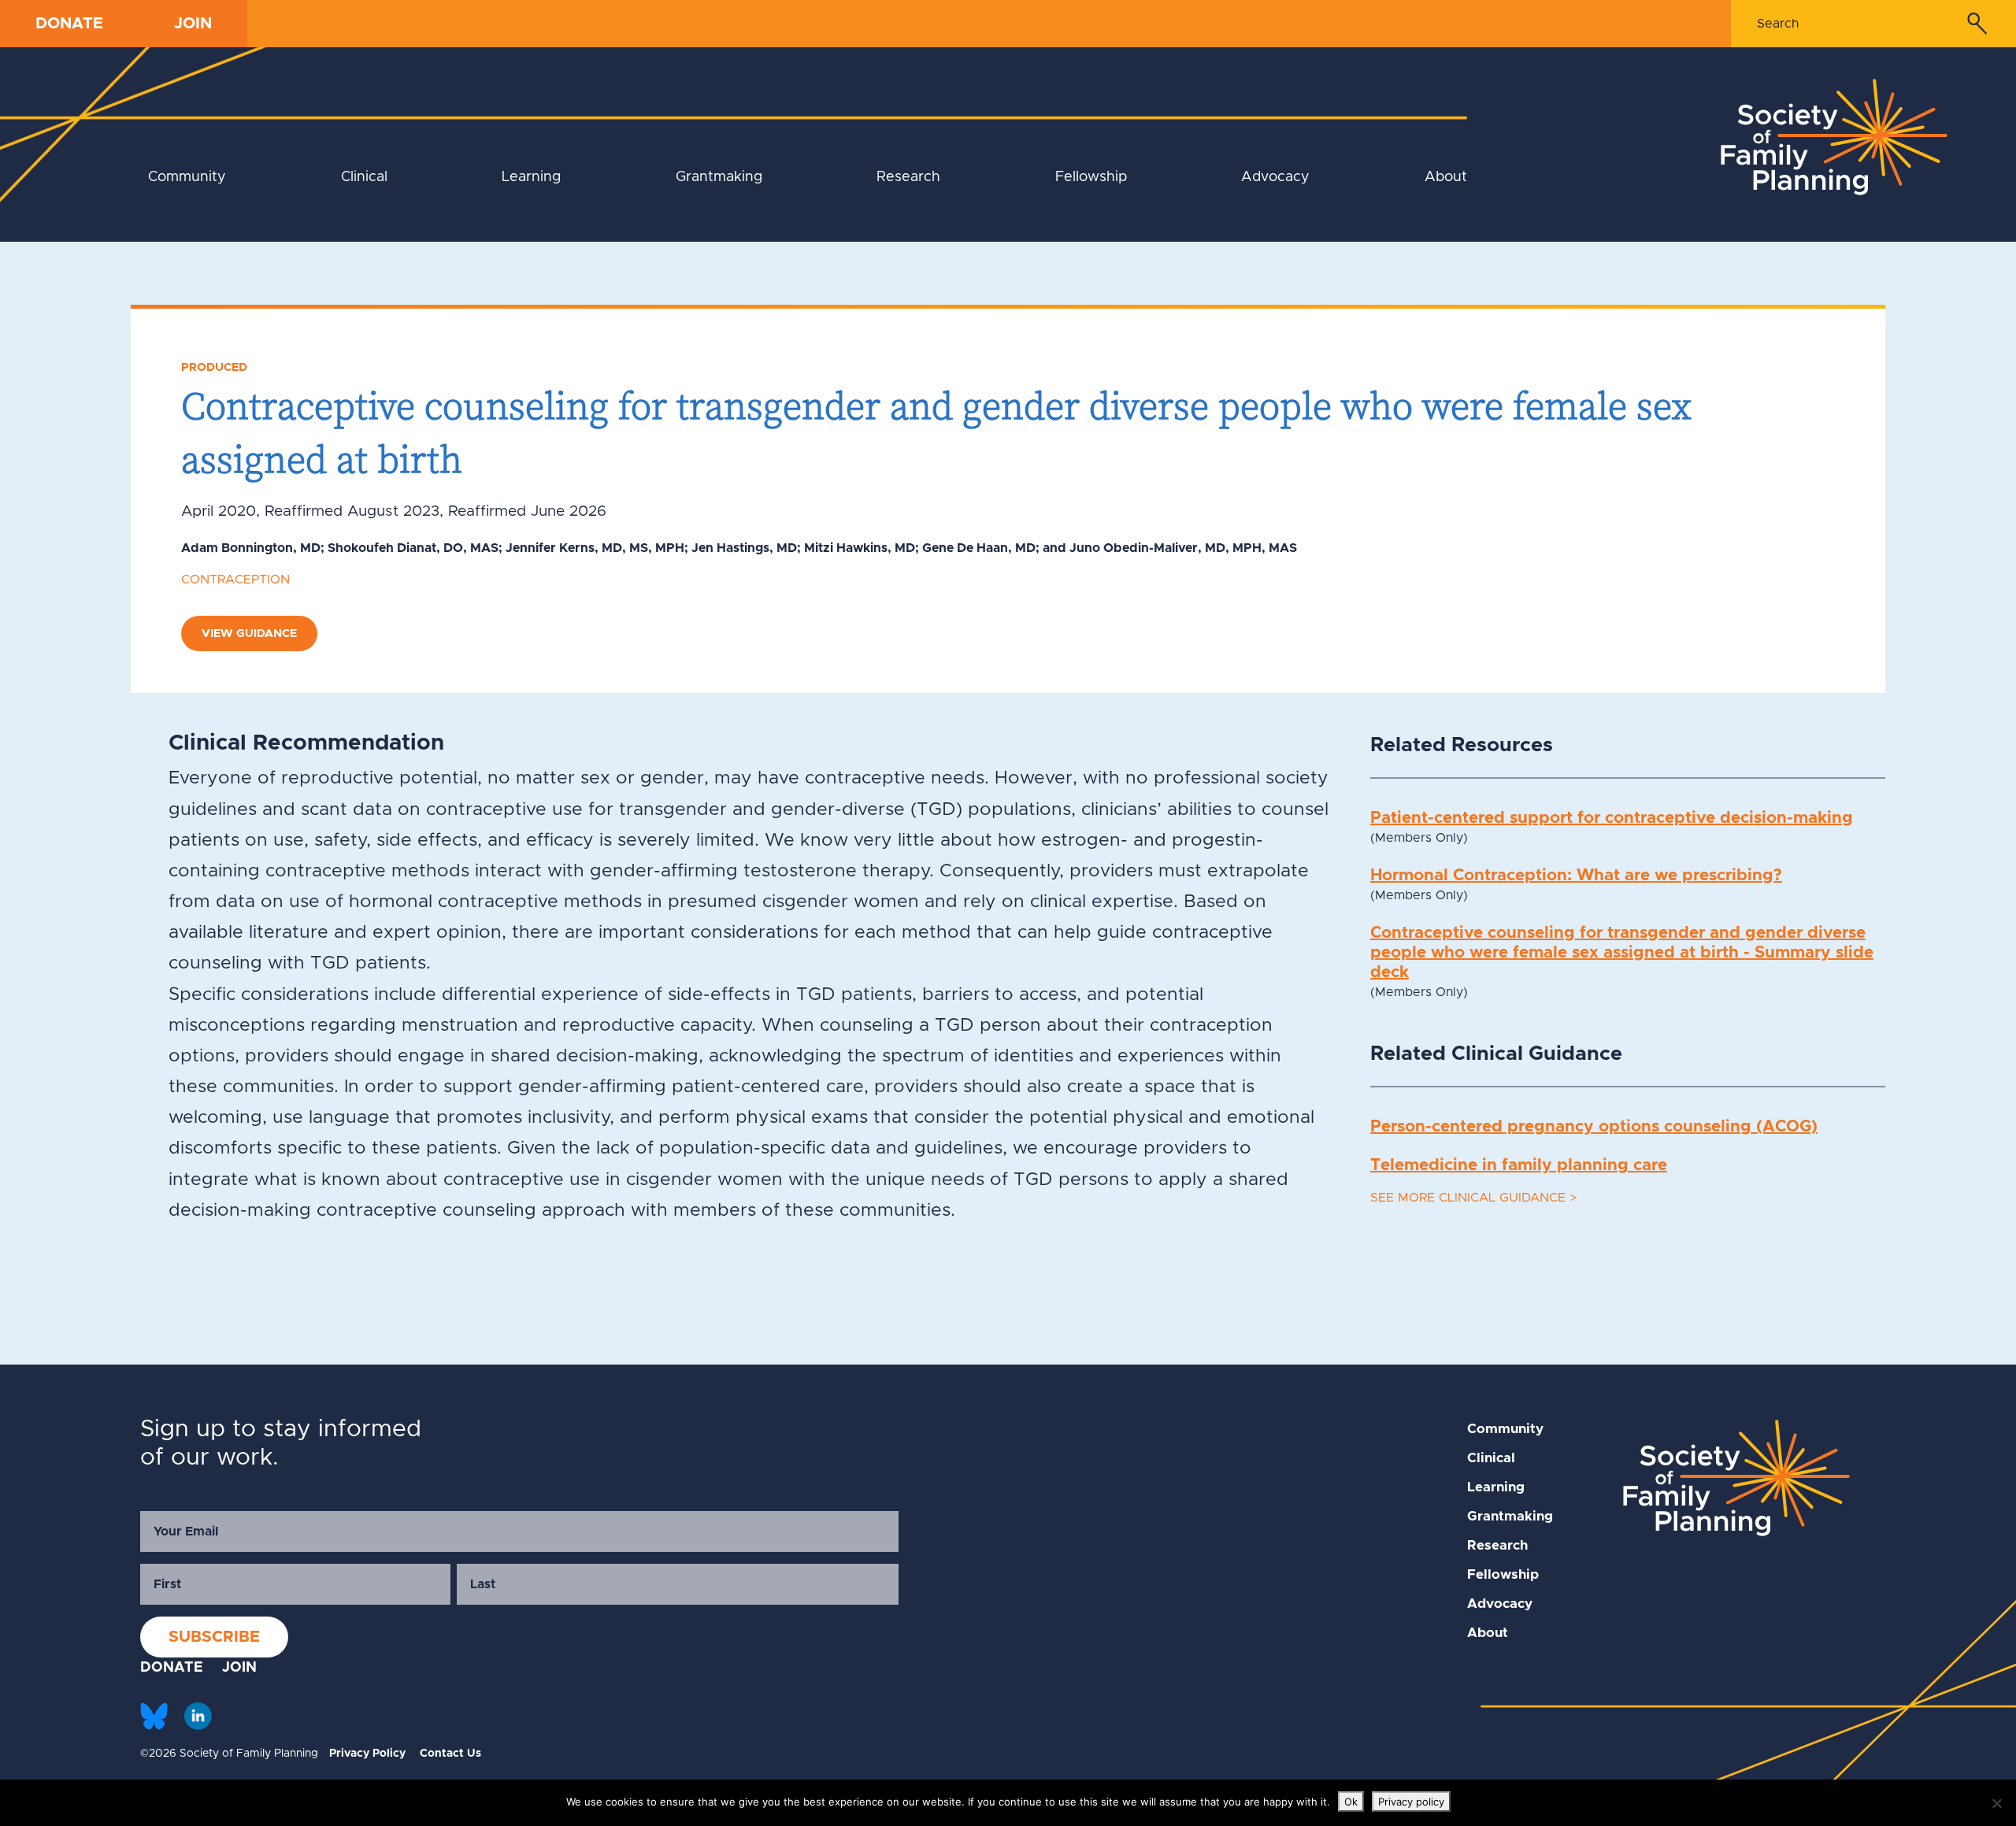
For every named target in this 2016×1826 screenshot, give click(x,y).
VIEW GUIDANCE (249, 633)
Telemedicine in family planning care (1519, 1165)
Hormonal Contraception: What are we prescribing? (1576, 875)
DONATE (69, 24)
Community (187, 177)
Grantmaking (719, 177)
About (1446, 177)
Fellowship (1091, 177)
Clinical (364, 177)
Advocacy (1275, 177)
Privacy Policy (367, 1754)
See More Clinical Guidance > (1473, 1198)
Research (908, 177)
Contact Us (450, 1754)
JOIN (193, 24)
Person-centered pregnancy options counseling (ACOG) (1594, 1126)
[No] (1996, 1803)
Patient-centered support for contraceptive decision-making (1612, 818)
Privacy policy (1411, 1802)
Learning (531, 177)
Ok (1351, 1802)
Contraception (235, 580)
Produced (214, 367)
